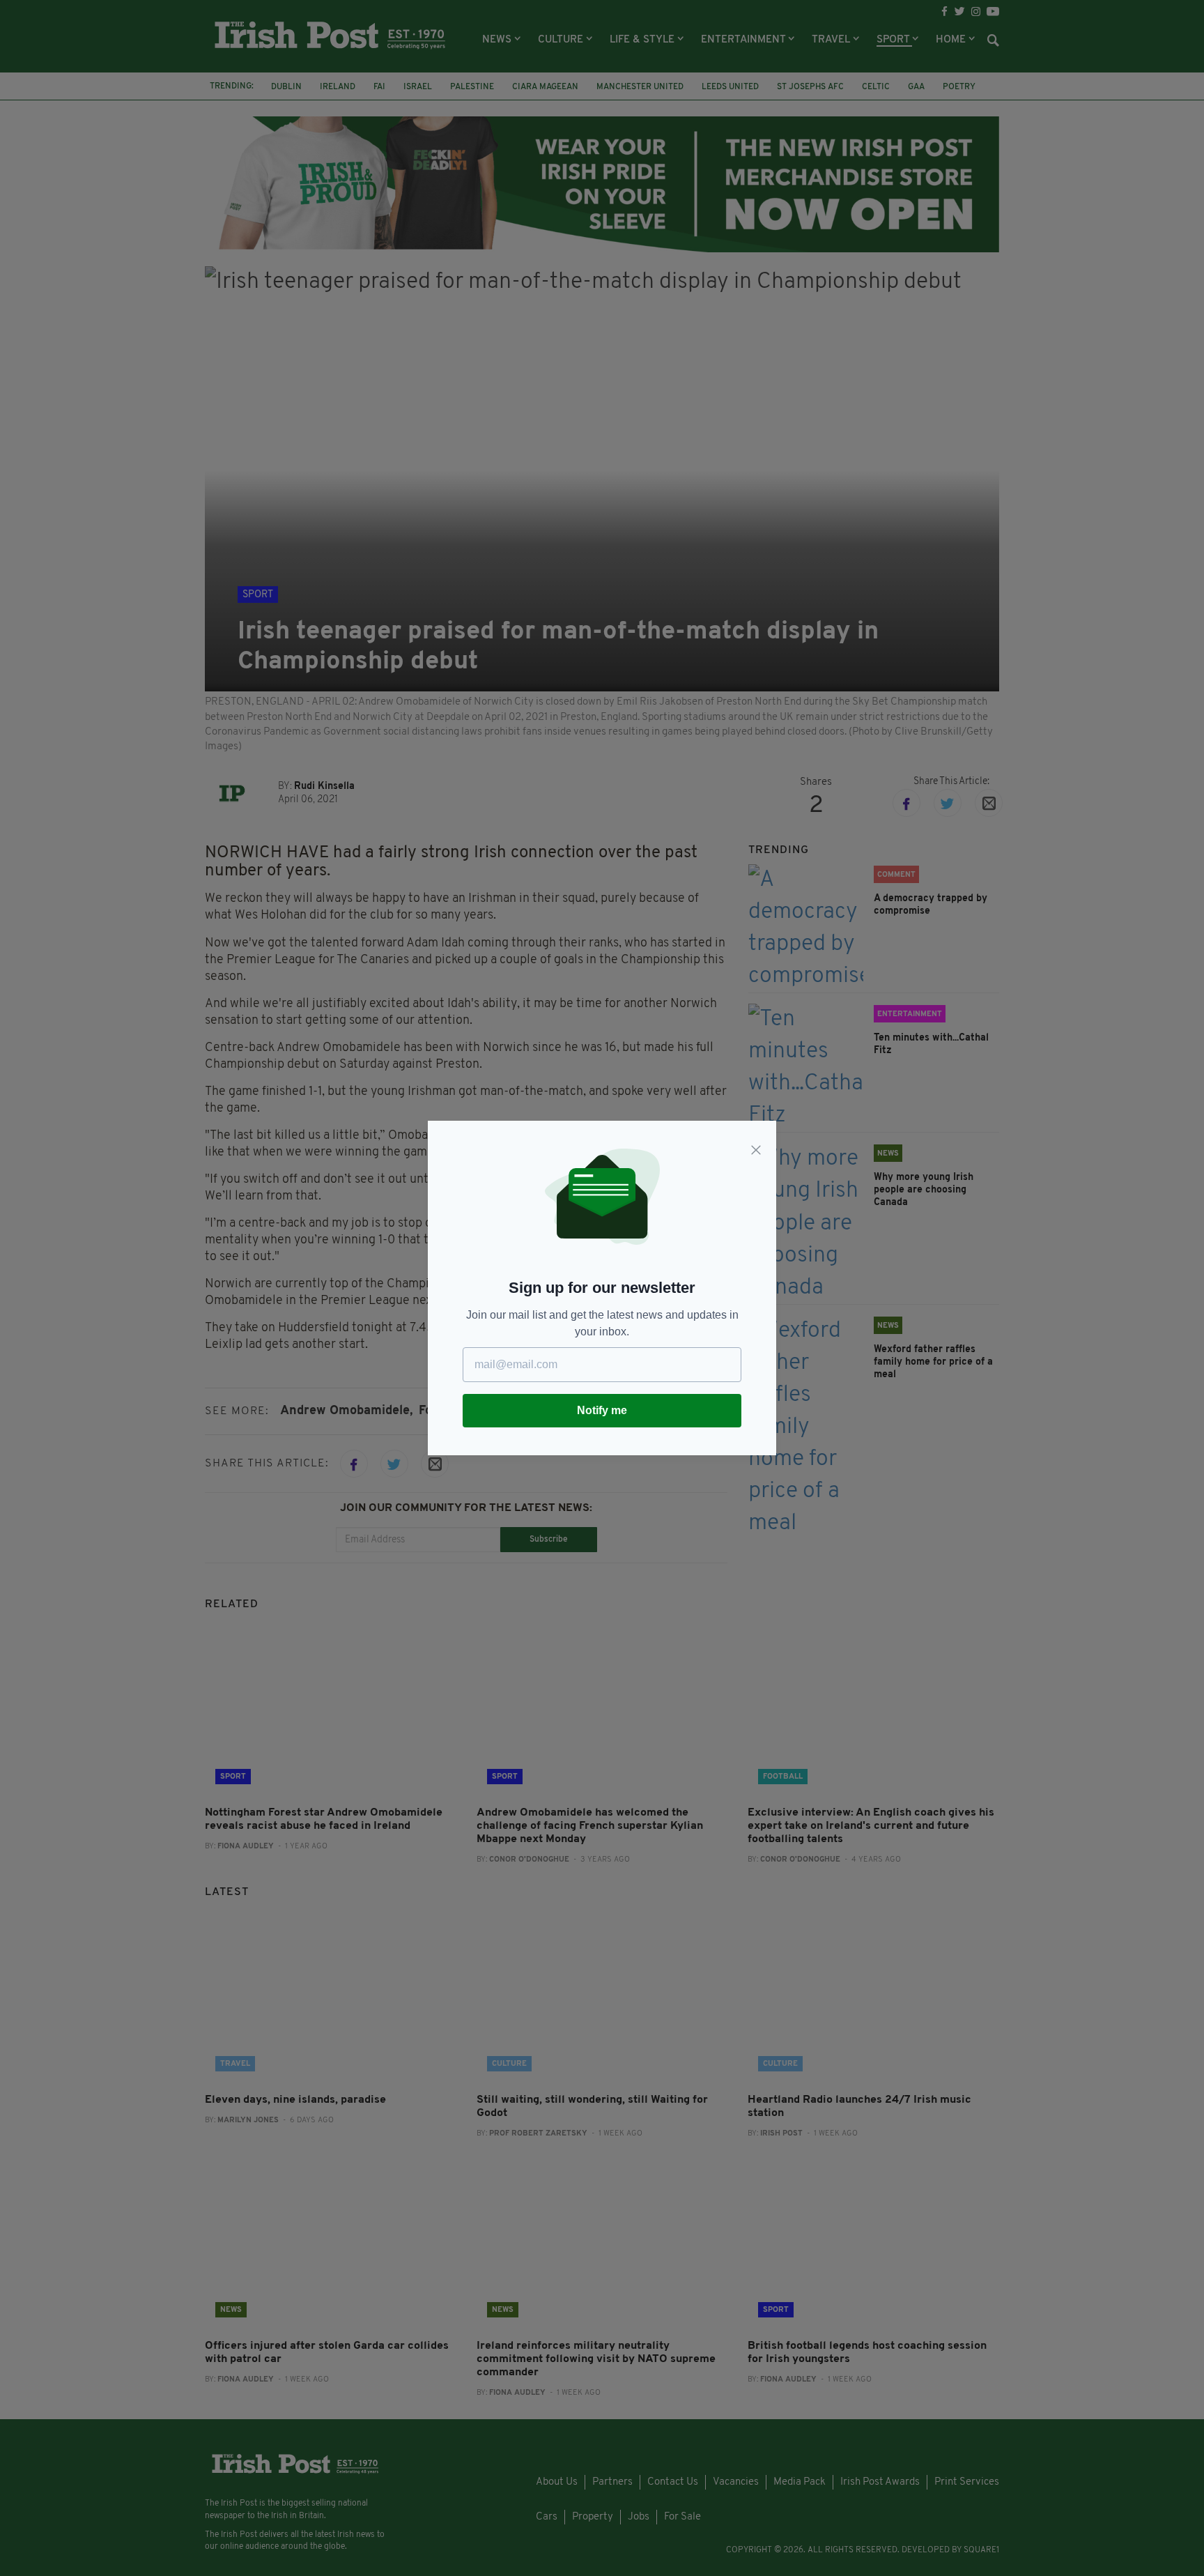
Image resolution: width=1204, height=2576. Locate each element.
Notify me (602, 1410)
